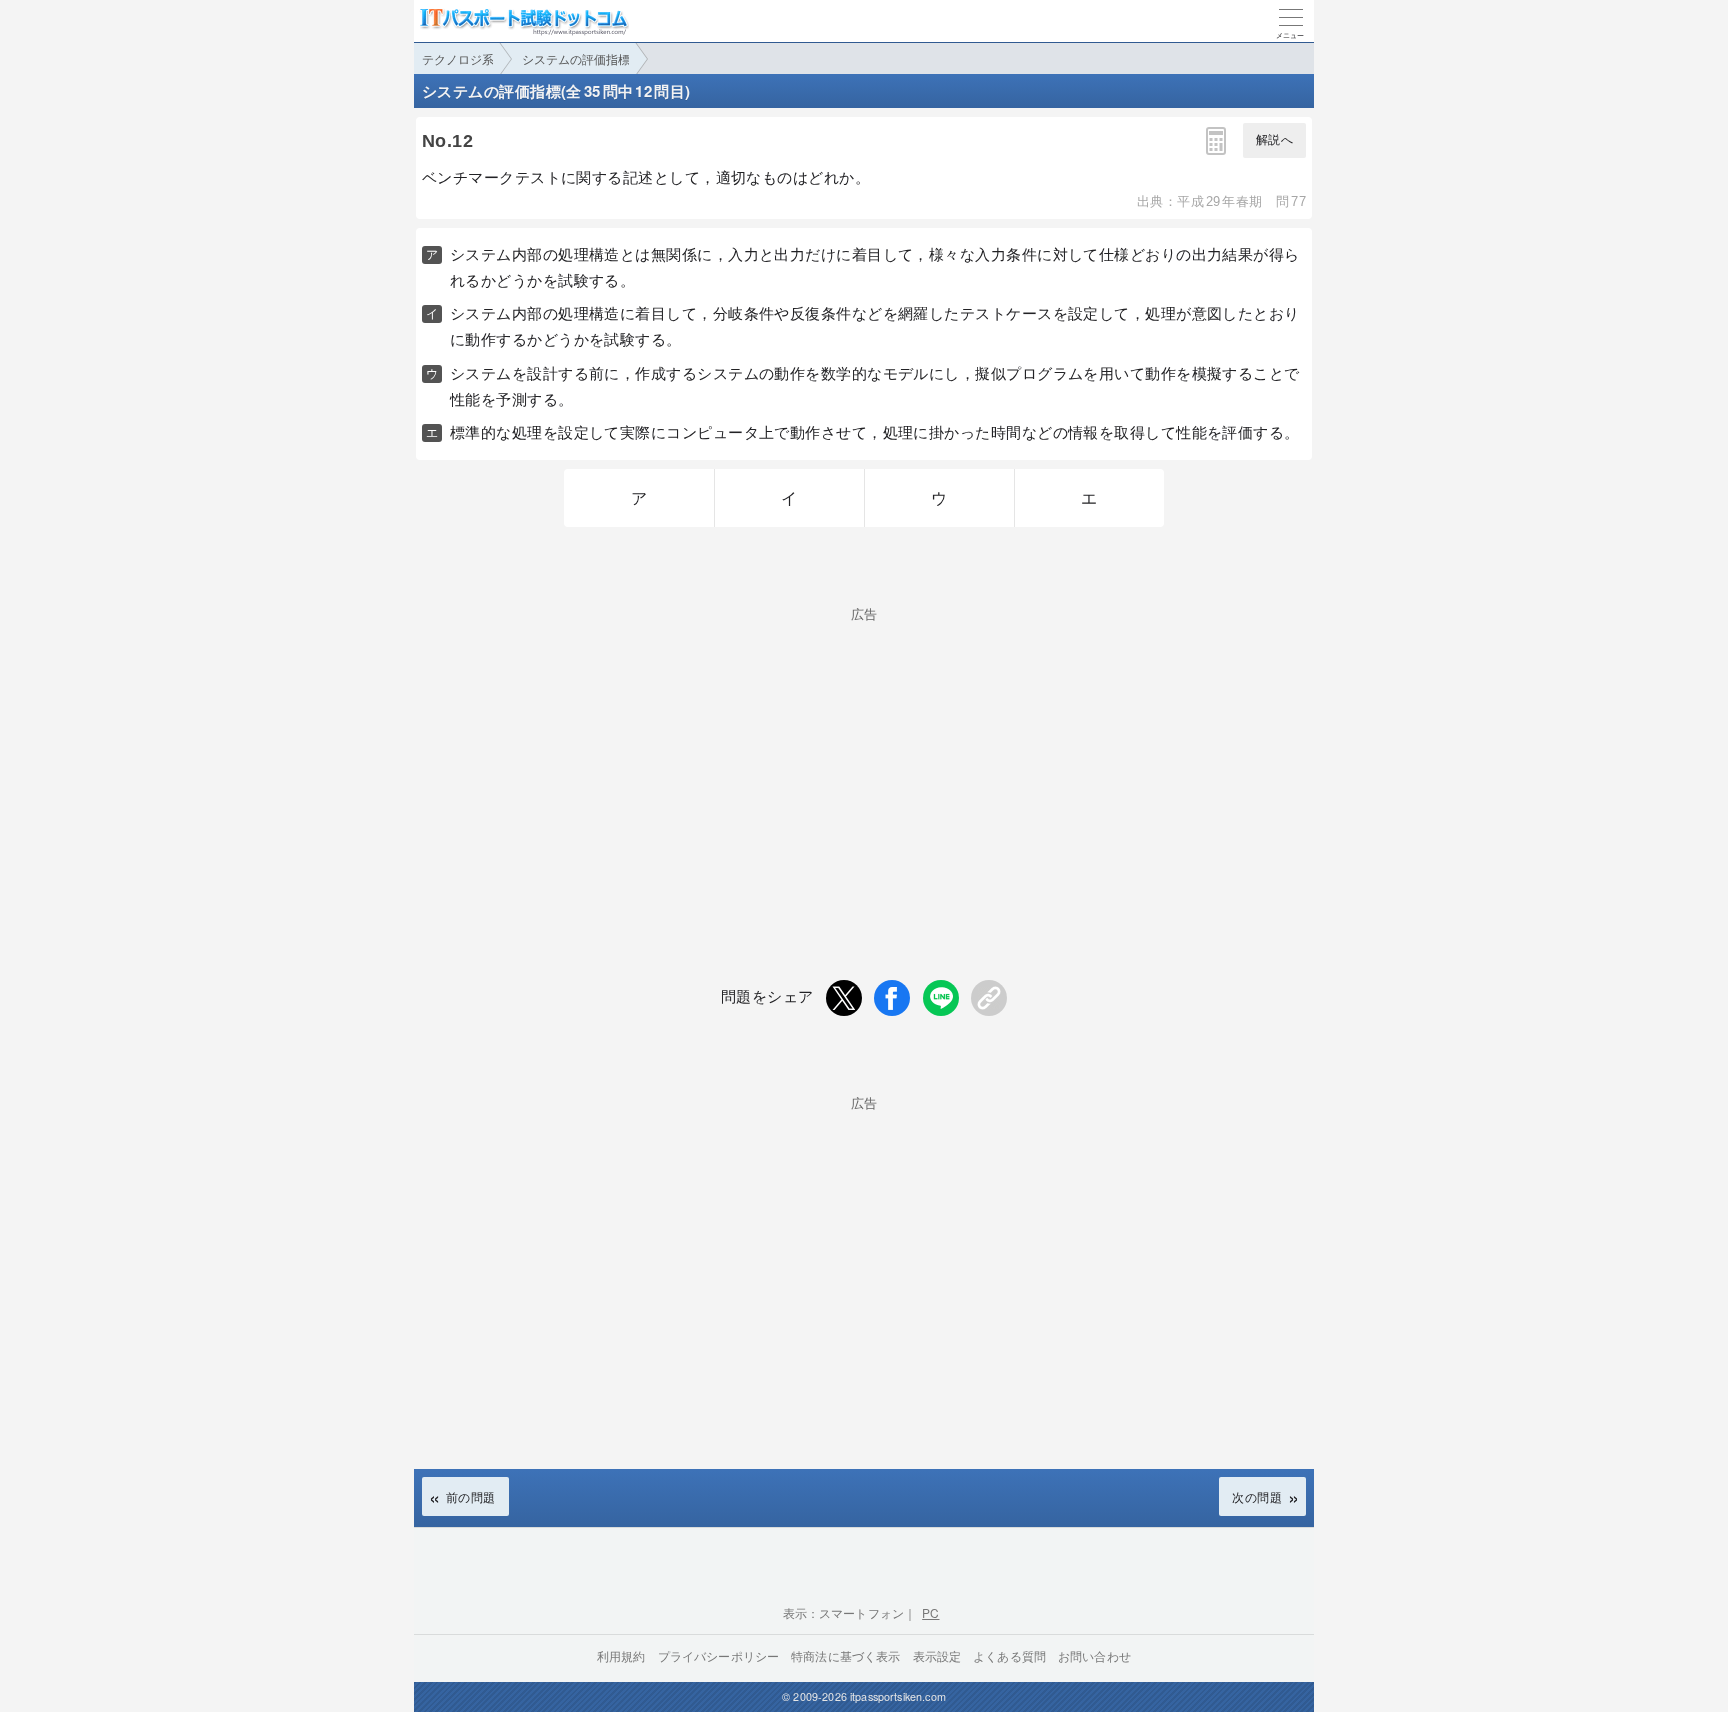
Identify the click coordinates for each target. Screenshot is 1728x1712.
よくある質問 (1009, 1655)
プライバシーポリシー (719, 1655)
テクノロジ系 (458, 58)
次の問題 (1257, 1496)
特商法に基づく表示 (845, 1655)
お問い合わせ (1094, 1655)
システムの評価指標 (576, 58)
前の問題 (471, 1496)
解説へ (1274, 140)
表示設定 (937, 1655)
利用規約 (621, 1655)
